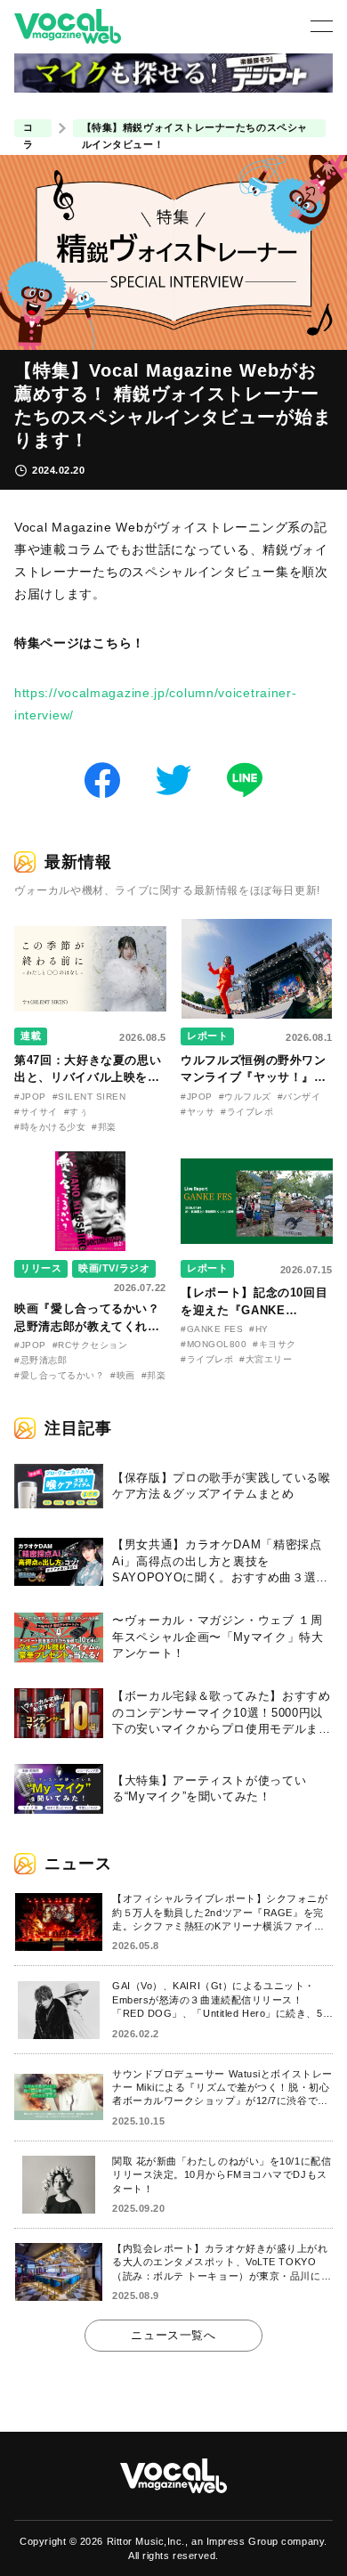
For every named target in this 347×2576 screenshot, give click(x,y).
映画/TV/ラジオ (114, 1268)
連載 (31, 1036)
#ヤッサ (198, 1112)
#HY (259, 1329)
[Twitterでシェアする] (173, 779)
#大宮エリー (266, 1359)
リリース (41, 1268)
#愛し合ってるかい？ (59, 1375)
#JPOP (30, 1097)
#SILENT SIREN (89, 1097)
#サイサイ (36, 1112)
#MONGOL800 (214, 1344)
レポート (207, 1036)
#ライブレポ (247, 1112)
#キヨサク (274, 1344)
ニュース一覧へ (173, 2335)
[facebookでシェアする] (102, 779)
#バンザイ (299, 1097)
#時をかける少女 (50, 1127)
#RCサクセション (90, 1345)
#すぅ (77, 1112)
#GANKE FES (212, 1329)
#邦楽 (104, 1127)
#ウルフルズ (245, 1097)
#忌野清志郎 (40, 1360)
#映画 (123, 1375)
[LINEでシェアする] (245, 779)
